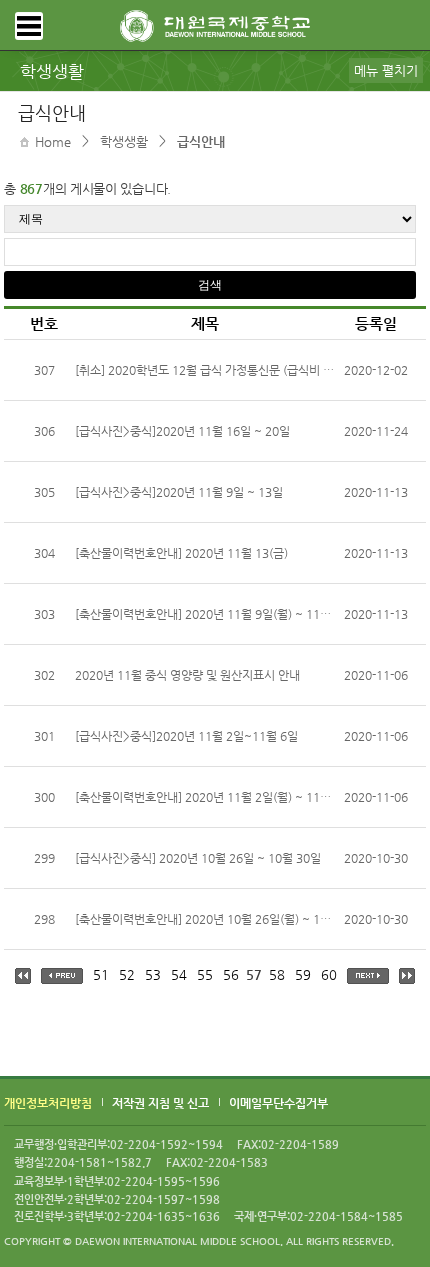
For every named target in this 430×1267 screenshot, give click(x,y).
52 (127, 974)
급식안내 (201, 141)
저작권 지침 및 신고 (160, 1103)
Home (53, 141)
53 (153, 974)
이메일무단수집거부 (278, 1103)
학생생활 (124, 141)
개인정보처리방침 (48, 1103)
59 (303, 974)
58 (277, 974)
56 (231, 974)
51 (101, 974)
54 (179, 974)
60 (329, 974)
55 (205, 974)
